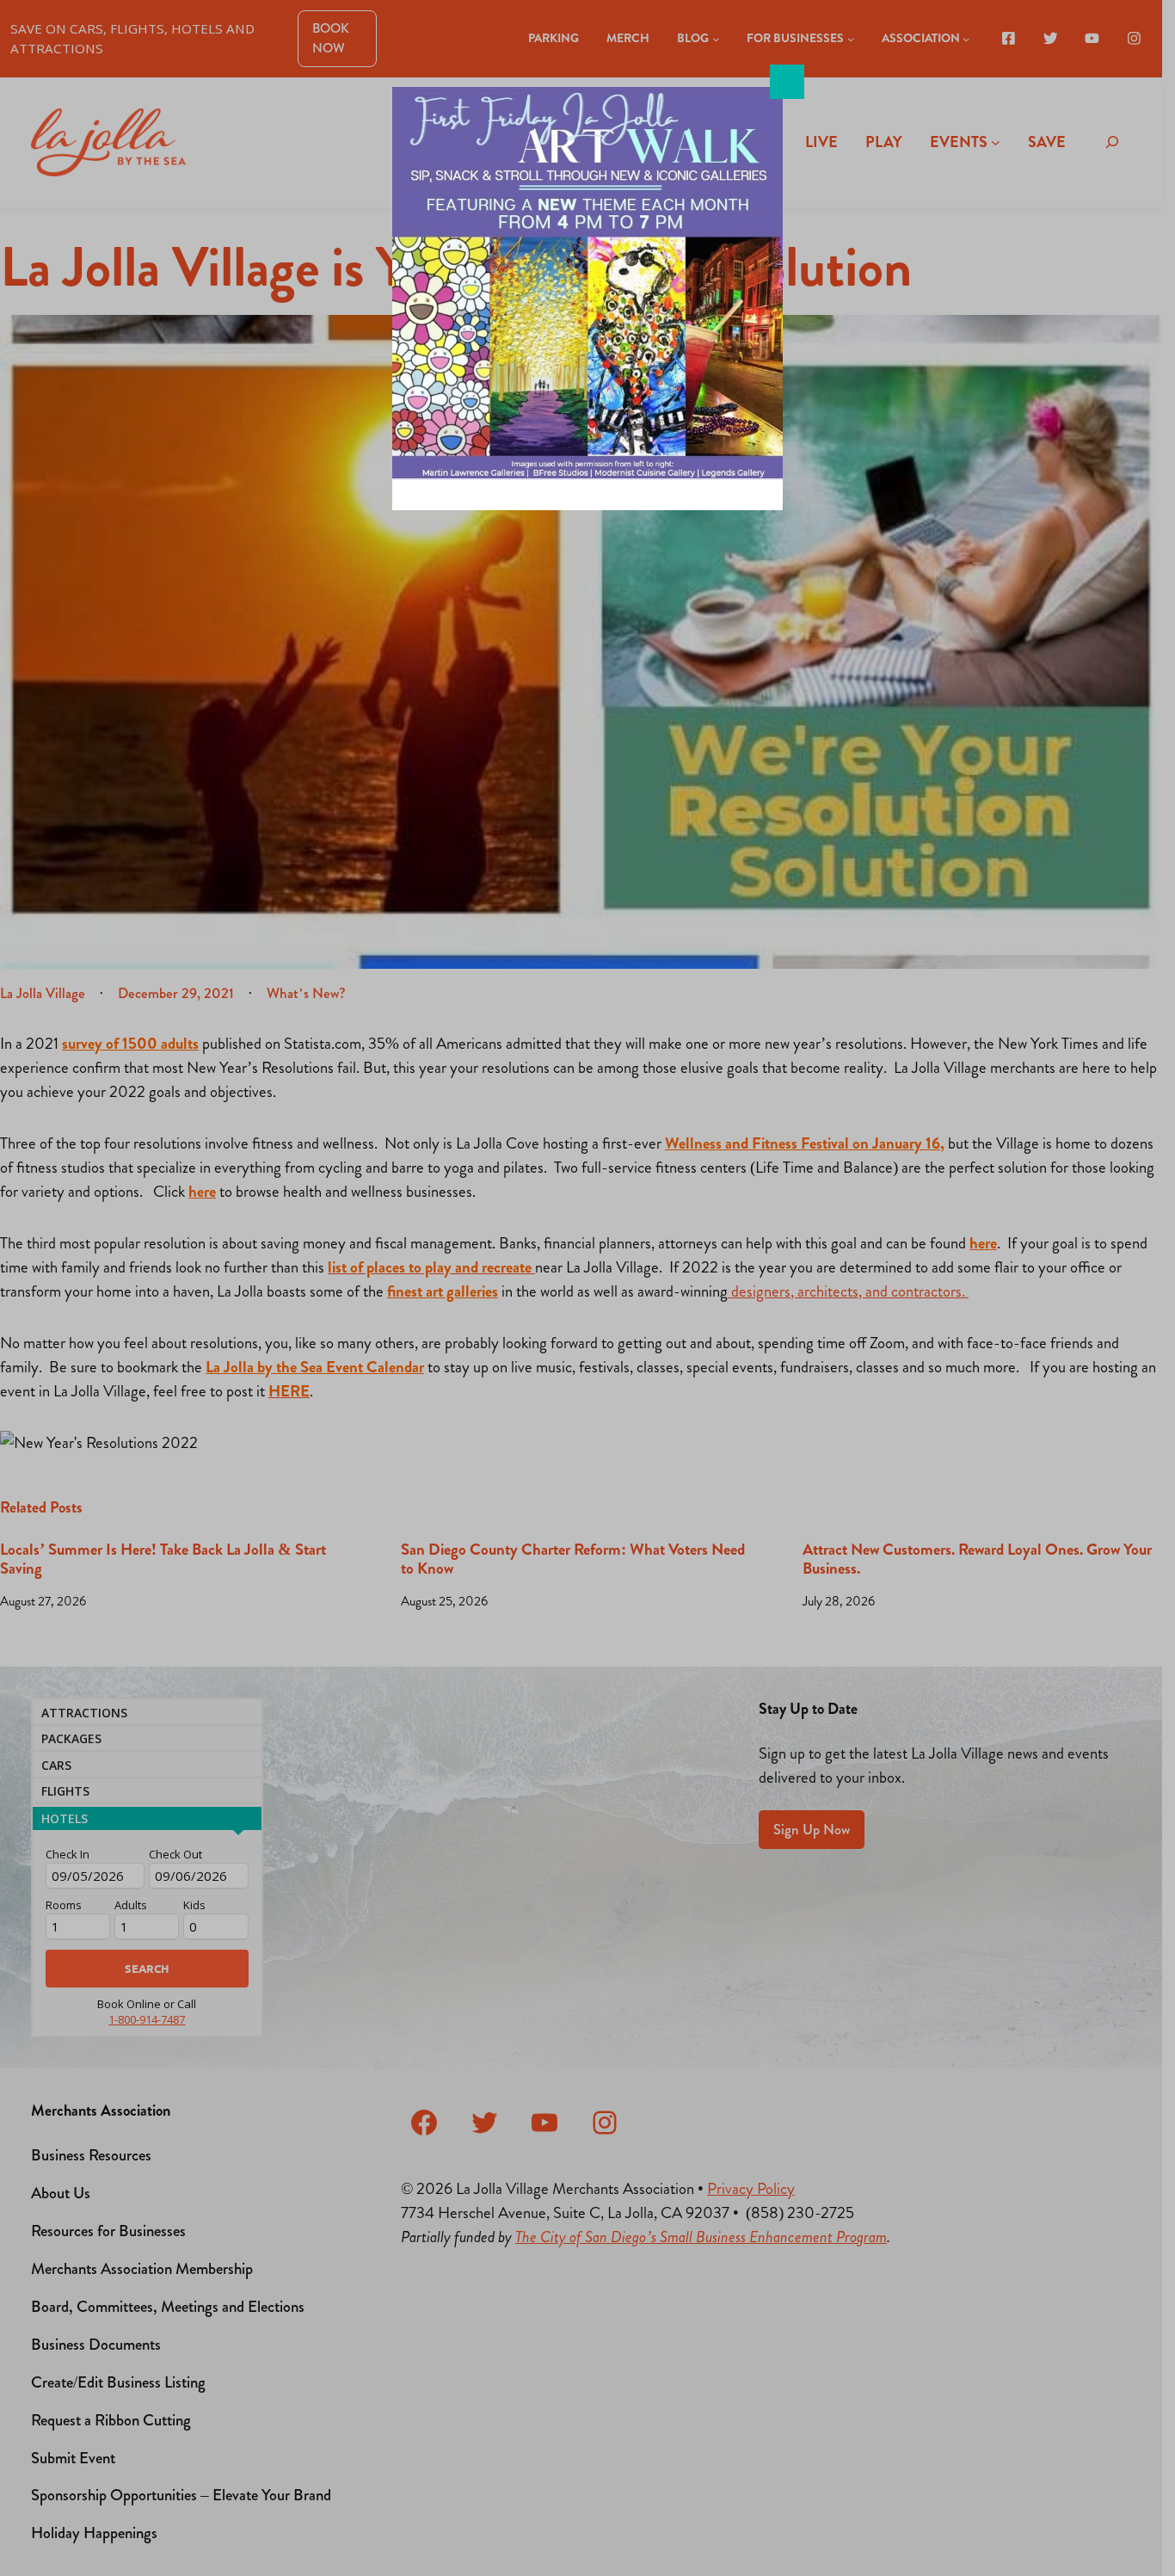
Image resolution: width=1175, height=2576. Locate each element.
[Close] (787, 82)
